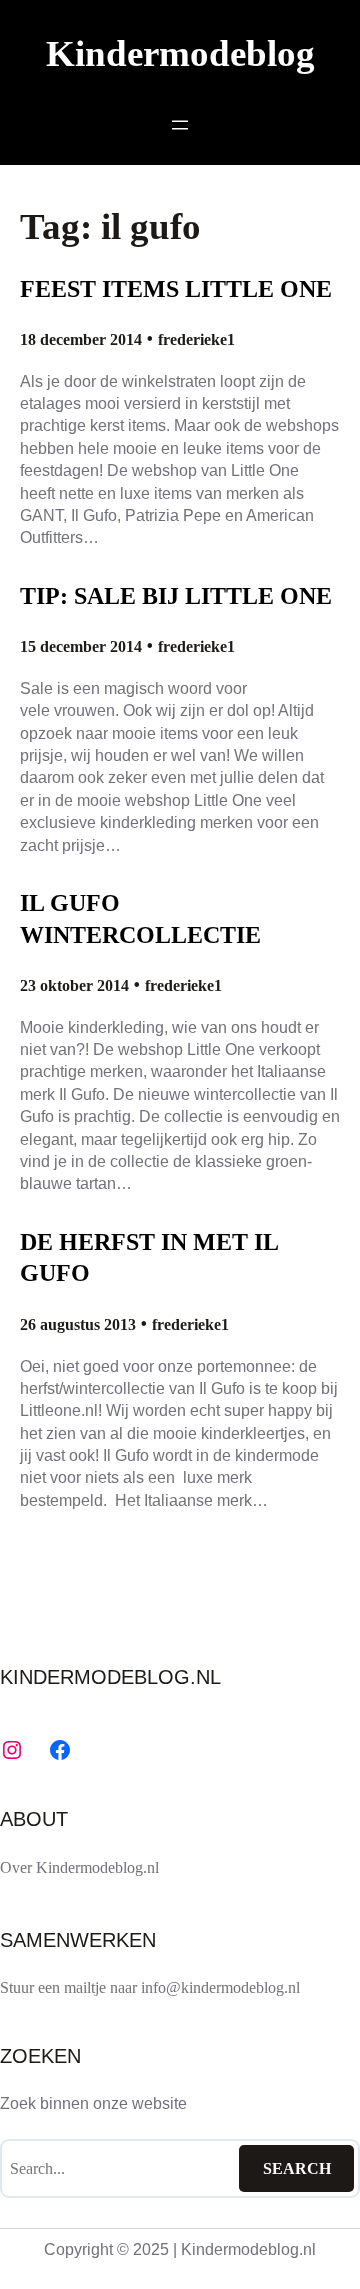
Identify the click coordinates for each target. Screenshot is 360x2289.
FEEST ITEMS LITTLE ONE (176, 288)
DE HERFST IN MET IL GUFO (149, 1257)
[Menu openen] (180, 125)
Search (297, 2168)
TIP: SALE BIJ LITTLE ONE (176, 595)
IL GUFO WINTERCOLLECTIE (140, 918)
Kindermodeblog (180, 53)
